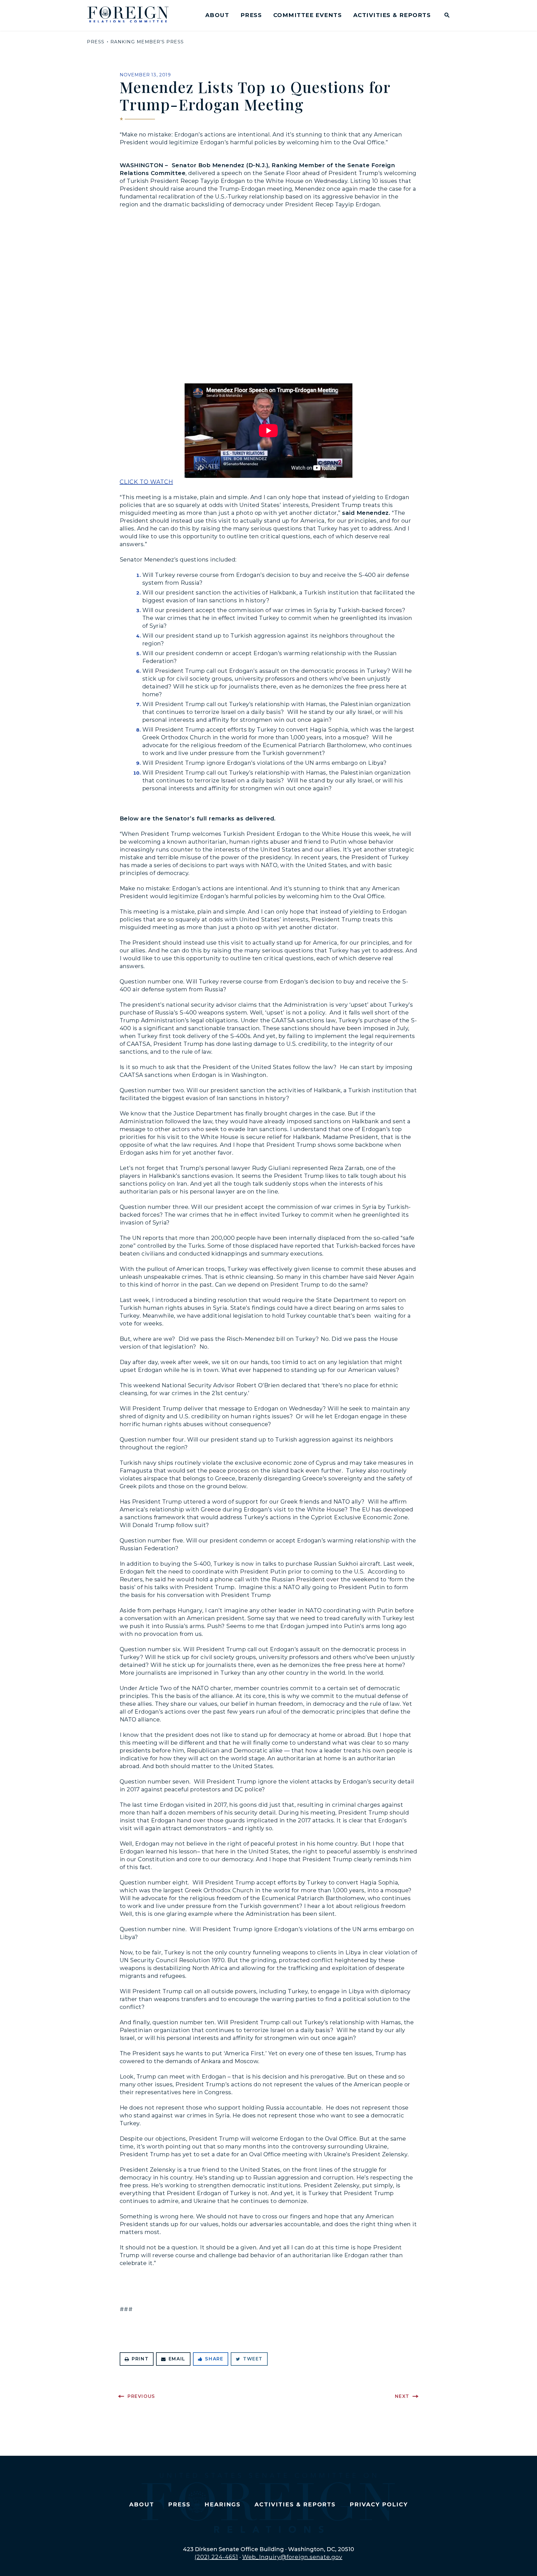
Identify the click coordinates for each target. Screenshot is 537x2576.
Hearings (223, 2504)
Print (140, 2359)
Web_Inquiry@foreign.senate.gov (292, 2557)
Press (251, 15)
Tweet (253, 2359)
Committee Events (308, 15)
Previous (141, 2396)
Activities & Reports (392, 15)
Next (402, 2396)
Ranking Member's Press (147, 42)
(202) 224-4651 (216, 2557)
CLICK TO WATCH (146, 482)
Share (214, 2359)
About (217, 15)
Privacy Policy (379, 2504)
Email (177, 2359)
